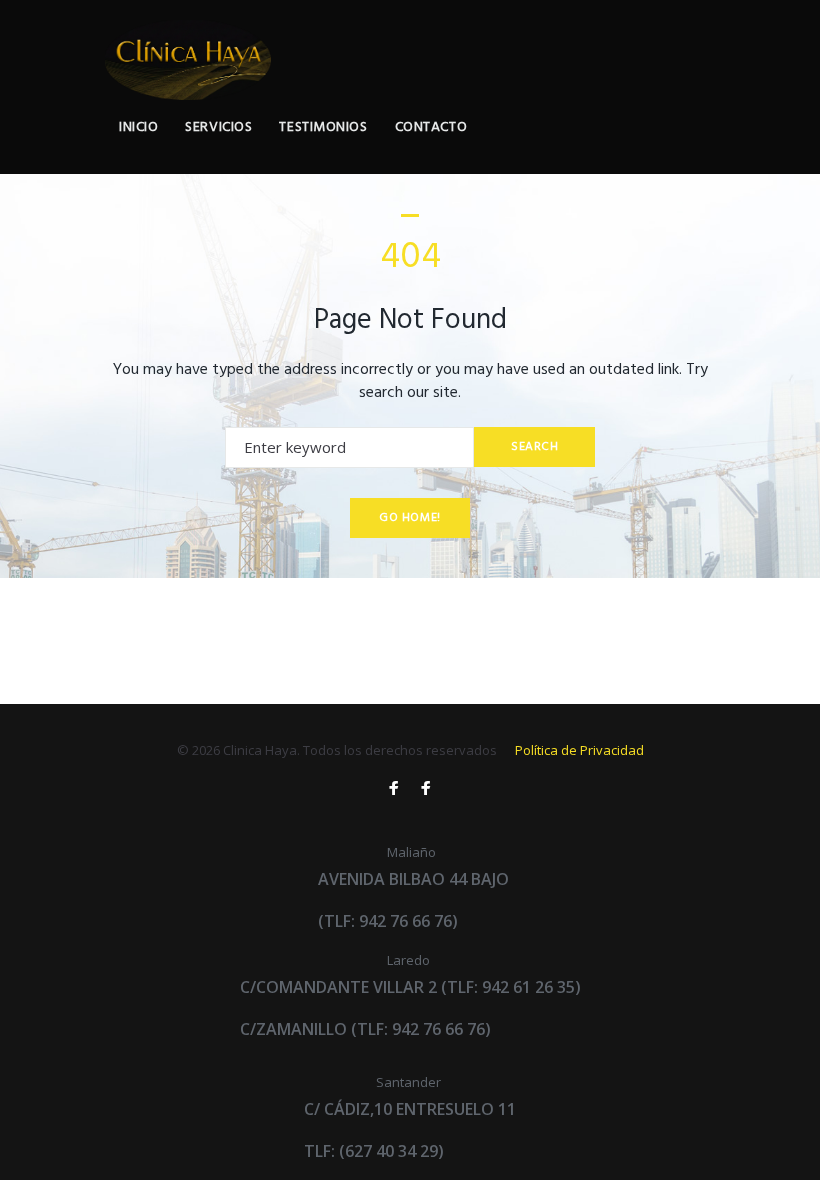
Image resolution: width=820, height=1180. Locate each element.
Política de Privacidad (579, 750)
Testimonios (323, 127)
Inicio (138, 127)
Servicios (218, 127)
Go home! (410, 518)
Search (535, 447)
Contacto (431, 127)
